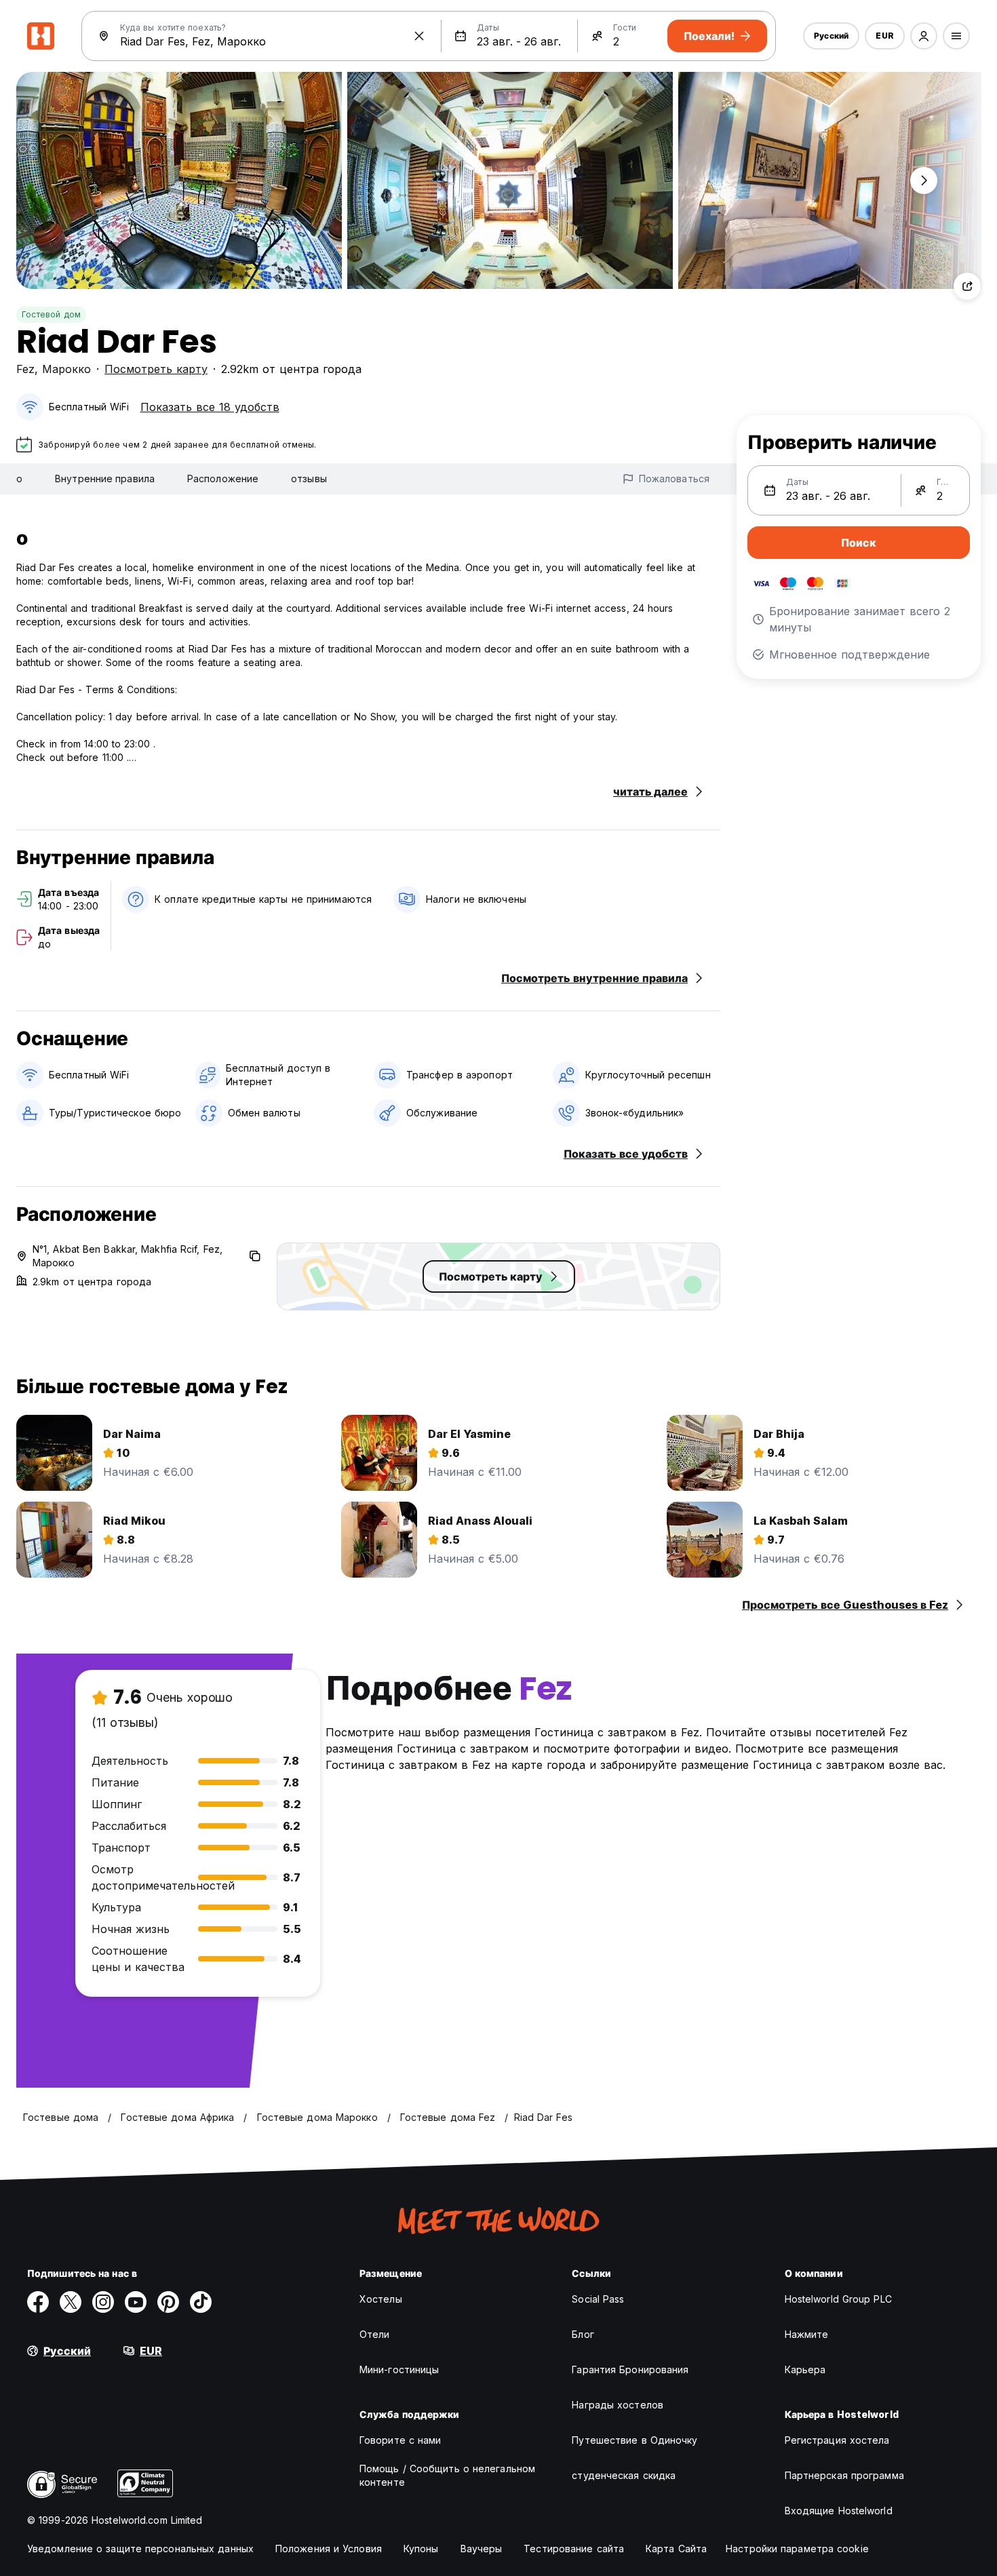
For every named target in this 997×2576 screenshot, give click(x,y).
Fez (25, 369)
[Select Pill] (924, 36)
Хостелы (381, 2299)
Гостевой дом (51, 314)
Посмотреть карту (156, 369)
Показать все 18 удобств (210, 407)
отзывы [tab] (309, 479)
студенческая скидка (624, 2475)
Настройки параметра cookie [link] (797, 2549)
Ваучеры (482, 2549)
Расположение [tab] (223, 479)
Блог (583, 2334)
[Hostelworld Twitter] (71, 2302)
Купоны (421, 2549)
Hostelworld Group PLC (838, 2299)
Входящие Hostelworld (839, 2511)
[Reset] (419, 36)
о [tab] (19, 479)
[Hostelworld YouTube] (136, 2302)
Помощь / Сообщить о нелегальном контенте (447, 2475)
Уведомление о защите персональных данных (140, 2549)
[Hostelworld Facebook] (38, 2302)
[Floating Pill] (924, 180)
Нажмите (807, 2334)
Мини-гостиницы (399, 2369)
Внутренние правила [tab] (105, 479)
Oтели (375, 2334)
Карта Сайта (676, 2549)
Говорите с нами (400, 2440)
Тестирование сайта (574, 2549)
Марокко (66, 369)
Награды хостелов (618, 2405)
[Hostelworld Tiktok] (201, 2302)
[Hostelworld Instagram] (103, 2302)
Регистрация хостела (837, 2440)
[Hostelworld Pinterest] (168, 2302)
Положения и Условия (329, 2549)
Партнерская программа (844, 2475)
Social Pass (598, 2299)
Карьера (805, 2369)
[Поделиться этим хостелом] (967, 286)
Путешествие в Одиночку (634, 2440)
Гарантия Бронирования (630, 2369)
